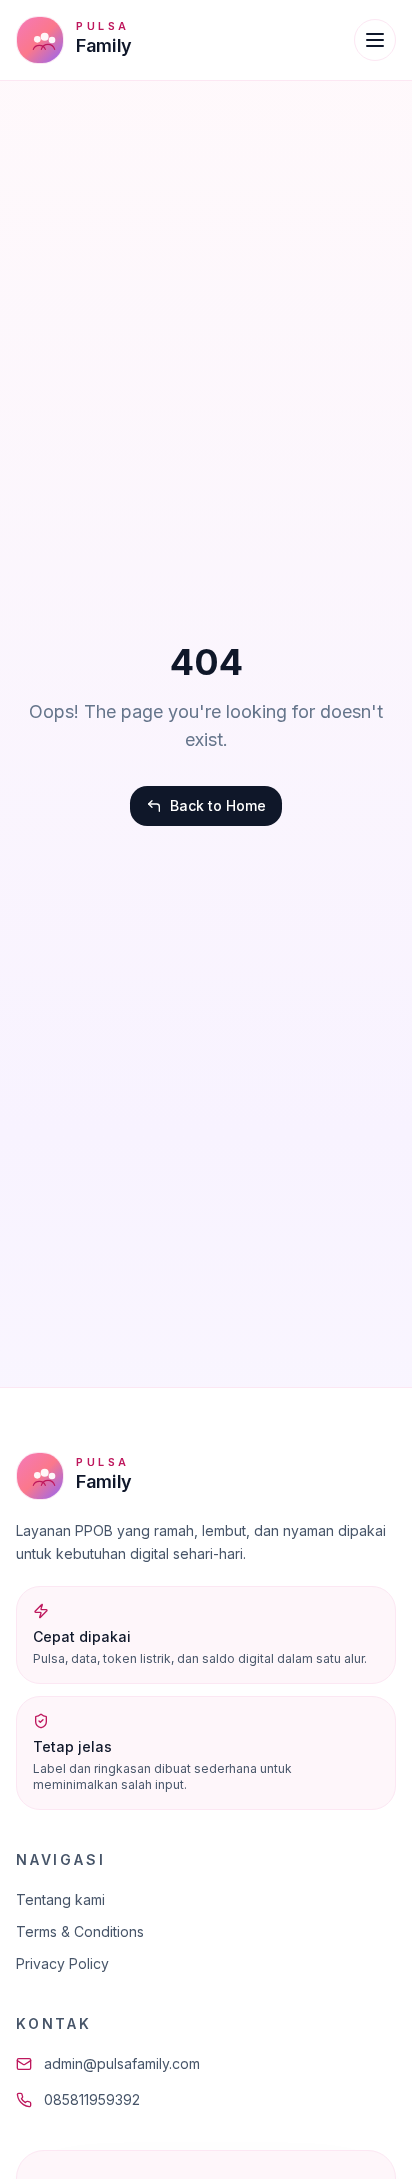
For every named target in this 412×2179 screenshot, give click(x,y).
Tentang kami (60, 1899)
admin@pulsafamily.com (122, 2063)
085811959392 (92, 2099)
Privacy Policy (62, 1963)
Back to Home (218, 805)
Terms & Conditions (80, 1931)
